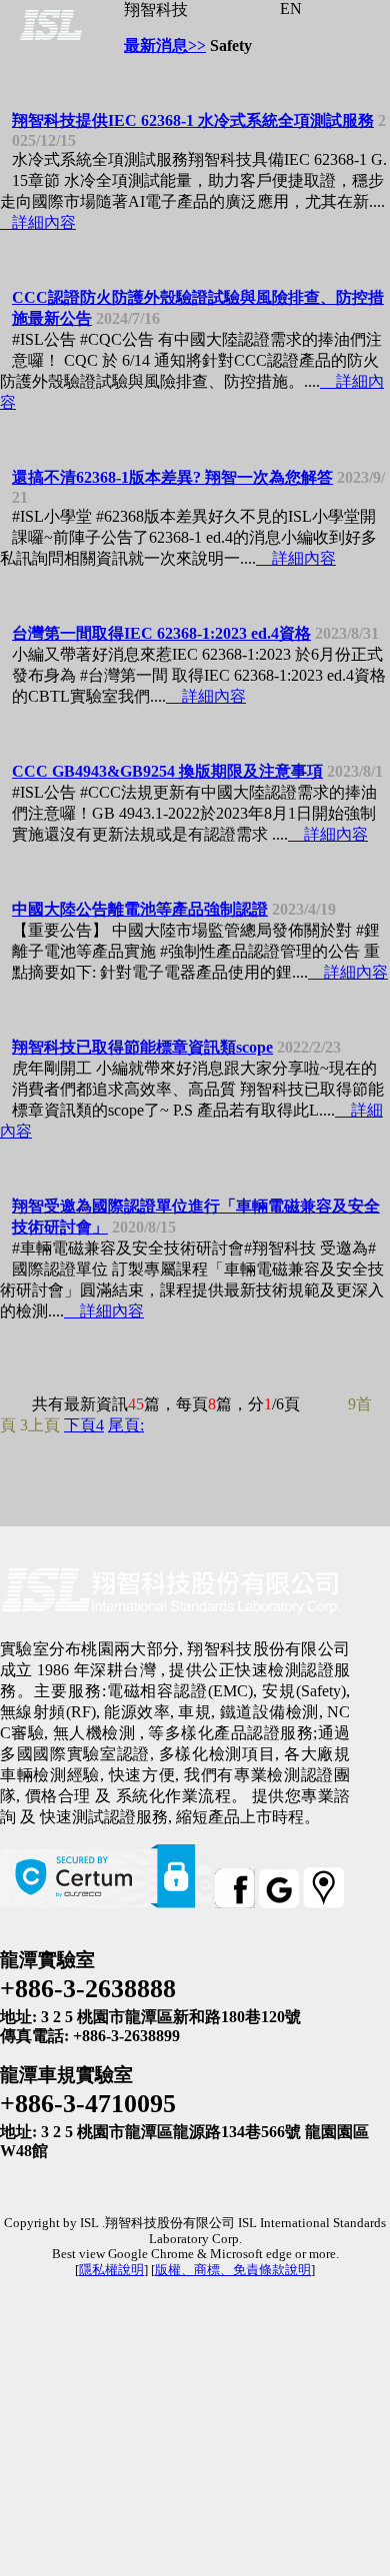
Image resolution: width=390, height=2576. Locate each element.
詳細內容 (38, 222)
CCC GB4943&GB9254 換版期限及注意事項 (167, 771)
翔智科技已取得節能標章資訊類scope (142, 1047)
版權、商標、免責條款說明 (233, 2270)
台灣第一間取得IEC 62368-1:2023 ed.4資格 (161, 633)
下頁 (84, 1425)
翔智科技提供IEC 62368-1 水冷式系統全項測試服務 (193, 120)
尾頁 (126, 1425)
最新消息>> (165, 45)
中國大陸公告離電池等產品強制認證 (140, 909)
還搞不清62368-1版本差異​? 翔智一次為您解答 (172, 477)
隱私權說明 (111, 2270)
